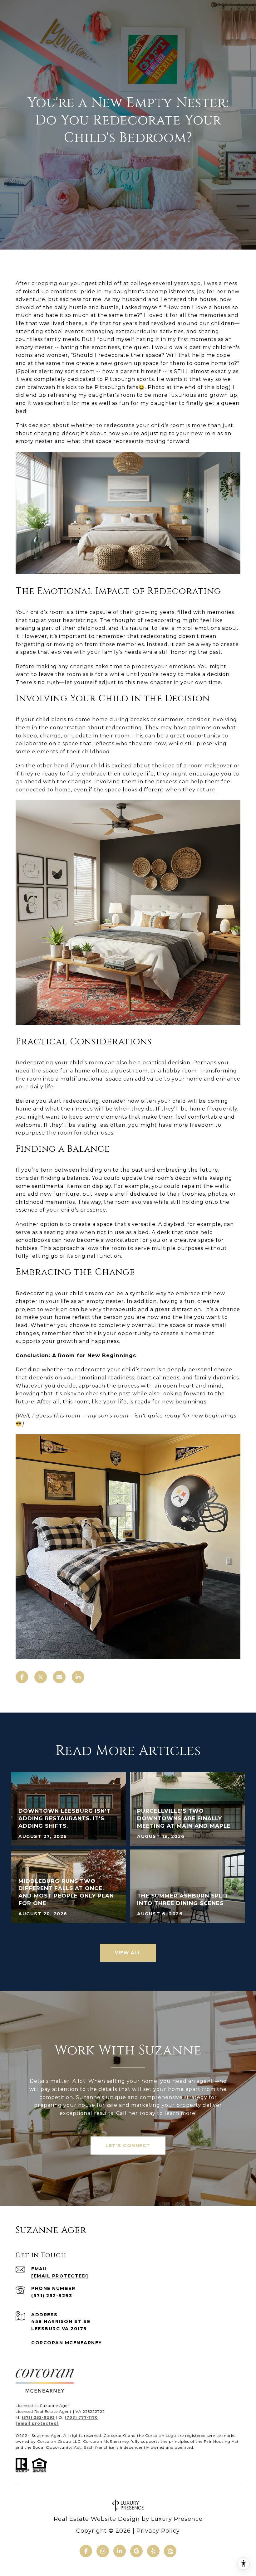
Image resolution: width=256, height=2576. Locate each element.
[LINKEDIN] (120, 2551)
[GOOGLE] (136, 2551)
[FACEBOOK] (86, 2551)
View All (128, 1953)
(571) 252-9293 (52, 2296)
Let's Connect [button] (128, 2146)
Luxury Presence (177, 2519)
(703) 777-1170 (81, 2417)
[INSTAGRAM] (103, 2551)
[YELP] (153, 2551)
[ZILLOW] (170, 2551)
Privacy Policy (158, 2531)
